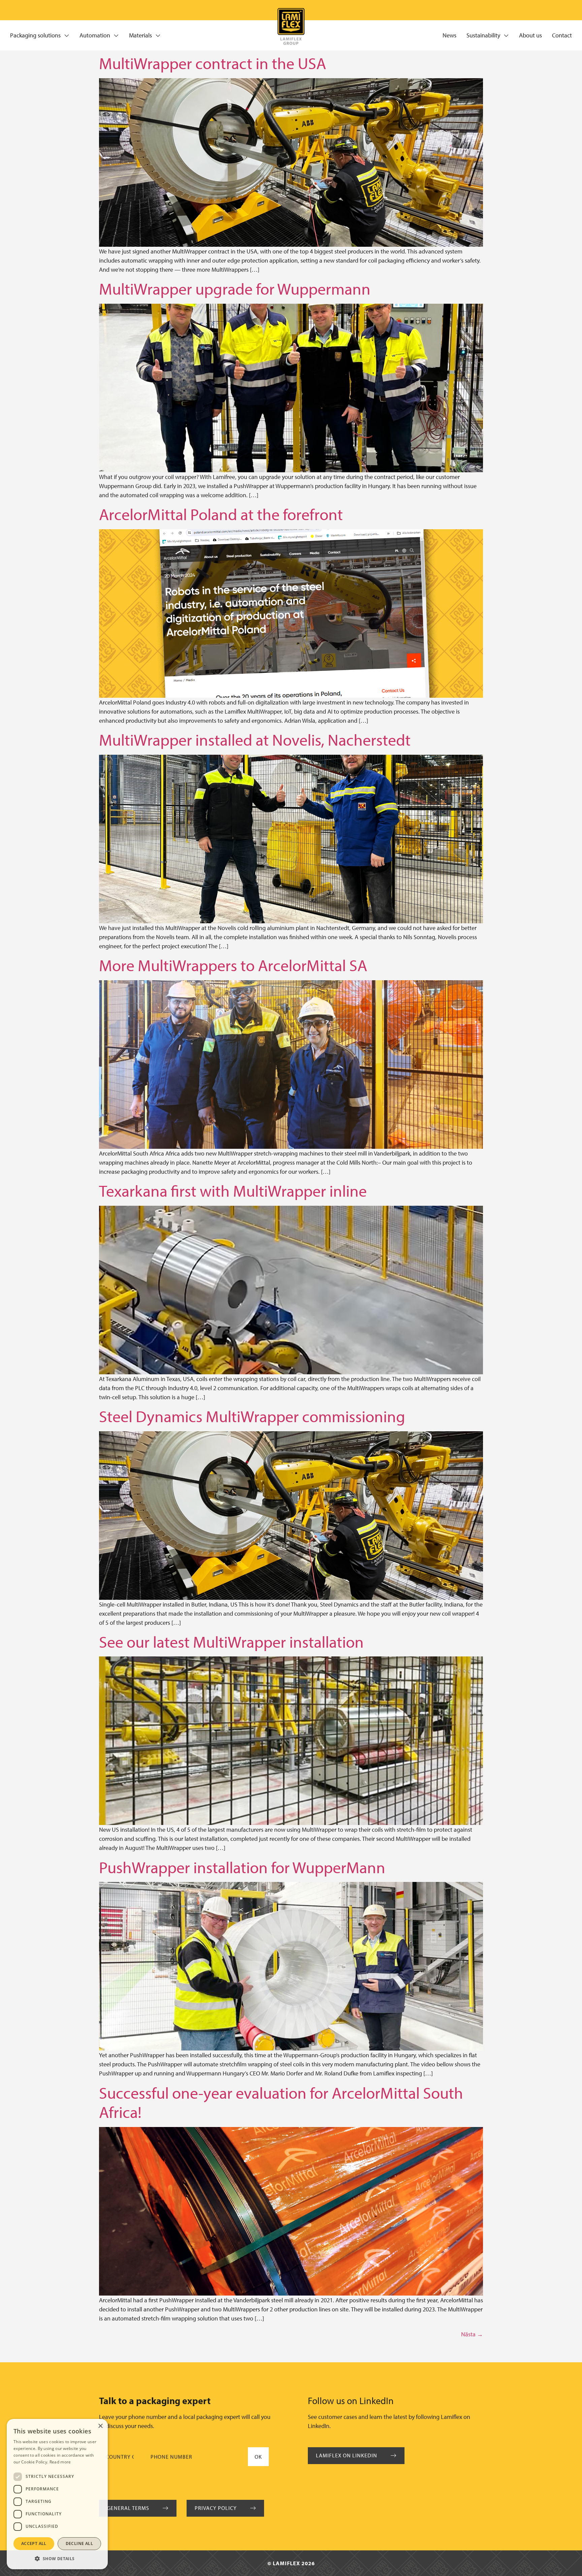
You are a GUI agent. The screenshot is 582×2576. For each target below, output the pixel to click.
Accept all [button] (34, 2543)
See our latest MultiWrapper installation (231, 1641)
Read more (60, 2462)
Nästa (472, 2334)
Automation (95, 35)
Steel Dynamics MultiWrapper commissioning (252, 1416)
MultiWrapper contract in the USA (213, 63)
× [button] (100, 2426)
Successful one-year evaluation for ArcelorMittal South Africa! (281, 2102)
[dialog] (57, 2494)
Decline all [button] (79, 2543)
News (449, 35)
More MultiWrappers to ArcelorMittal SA (233, 965)
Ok (258, 2457)
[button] (57, 2558)
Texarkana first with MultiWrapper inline (233, 1190)
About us (530, 35)
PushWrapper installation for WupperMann (242, 1867)
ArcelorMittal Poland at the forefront (221, 514)
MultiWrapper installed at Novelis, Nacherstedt (255, 739)
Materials (140, 35)
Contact (562, 35)
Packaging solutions (35, 35)
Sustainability (483, 35)
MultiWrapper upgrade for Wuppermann (235, 288)
